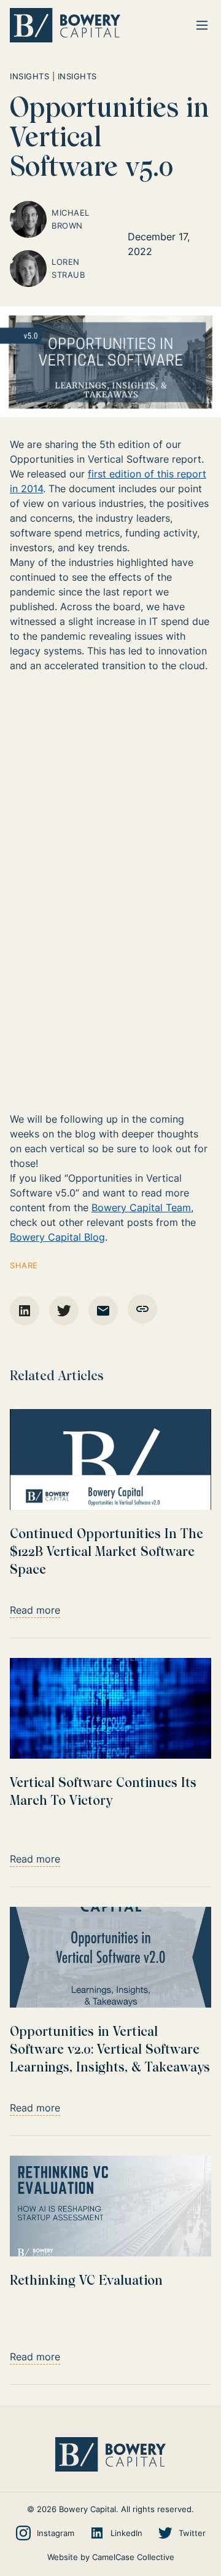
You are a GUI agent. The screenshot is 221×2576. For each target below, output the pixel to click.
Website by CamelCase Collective (111, 2557)
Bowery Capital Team (141, 1207)
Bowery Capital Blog (57, 1237)
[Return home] (65, 25)
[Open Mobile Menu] (202, 25)
